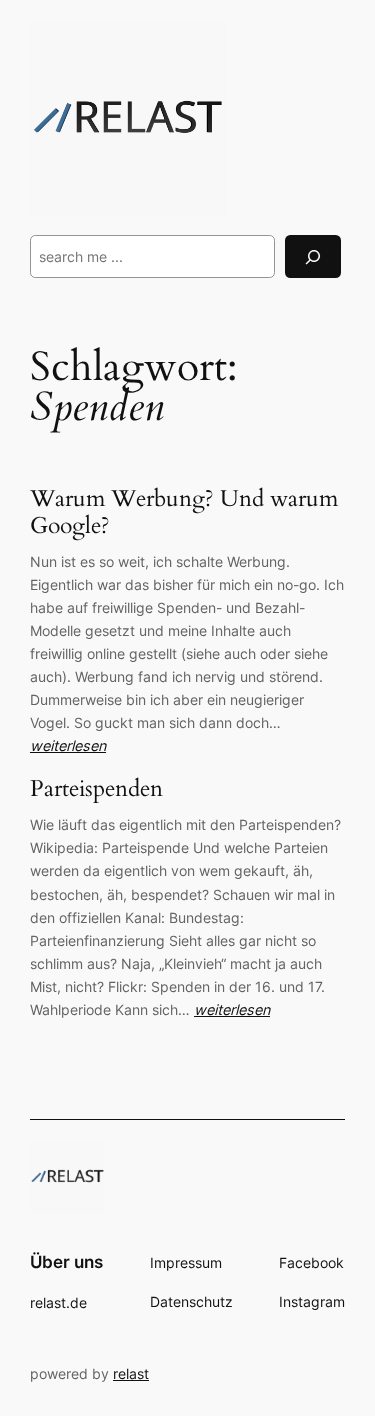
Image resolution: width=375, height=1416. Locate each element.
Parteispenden (96, 789)
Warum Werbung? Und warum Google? (184, 513)
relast (131, 1373)
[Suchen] (313, 256)
